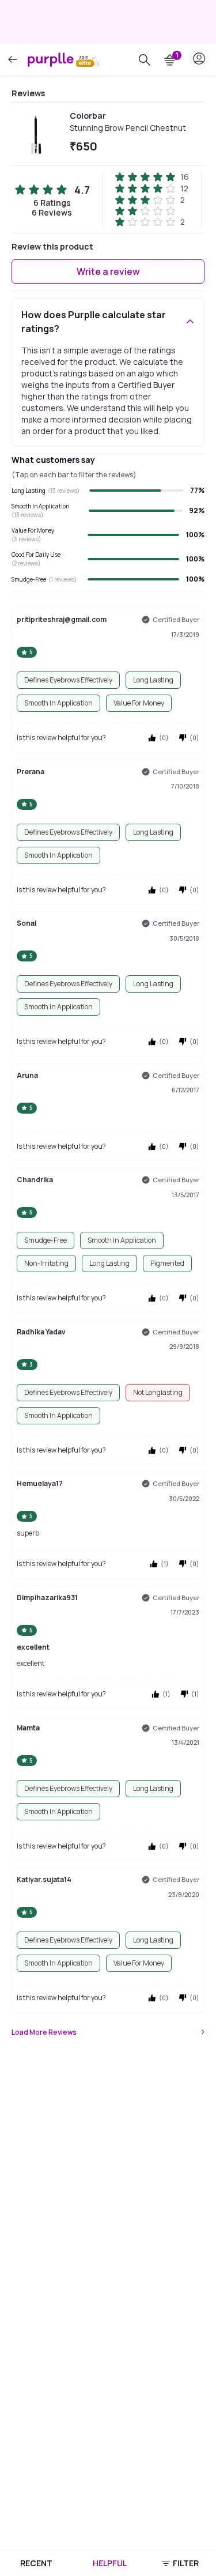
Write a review (108, 271)
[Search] (145, 60)
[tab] (36, 2563)
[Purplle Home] (51, 59)
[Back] (13, 60)
